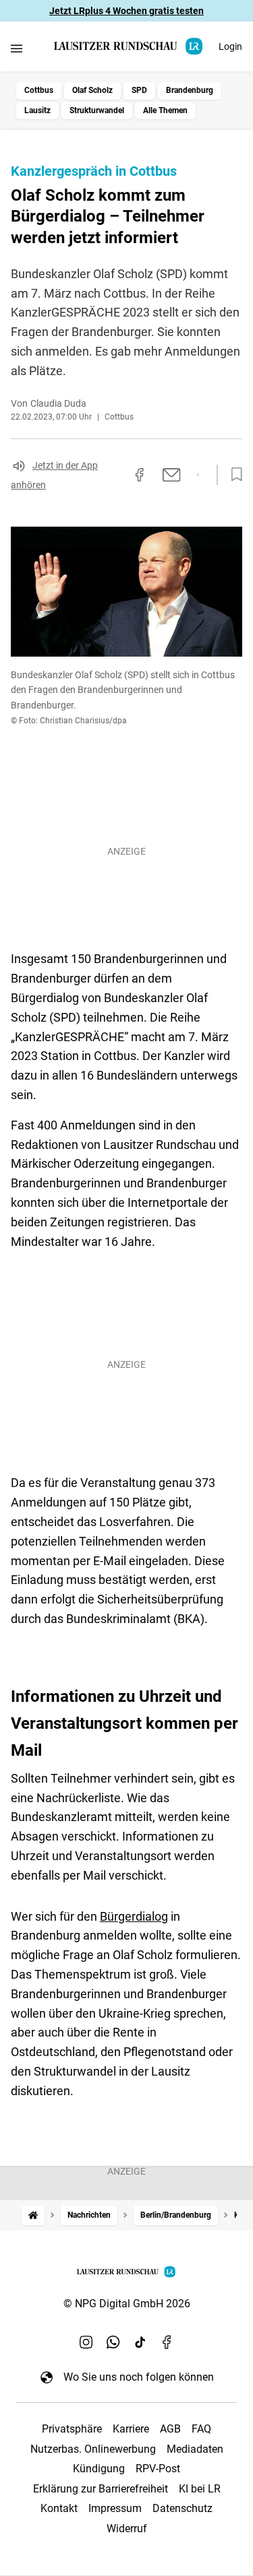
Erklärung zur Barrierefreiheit (101, 2489)
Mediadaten (195, 2449)
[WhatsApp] (113, 2342)
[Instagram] (86, 2342)
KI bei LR (200, 2489)
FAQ (201, 2429)
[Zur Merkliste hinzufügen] (233, 475)
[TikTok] (140, 2342)
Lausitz (37, 110)
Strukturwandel (97, 110)
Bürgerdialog (134, 1916)
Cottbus (39, 90)
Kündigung (99, 2469)
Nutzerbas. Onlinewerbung (93, 2449)
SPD (139, 90)
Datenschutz (182, 2508)
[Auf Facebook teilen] (140, 475)
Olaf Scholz (92, 90)
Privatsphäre (72, 2429)
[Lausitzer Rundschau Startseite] (129, 46)
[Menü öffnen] (17, 48)
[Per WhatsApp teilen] (198, 475)
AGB (170, 2429)
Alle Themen (165, 110)
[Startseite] (33, 2215)
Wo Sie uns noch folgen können (139, 2377)
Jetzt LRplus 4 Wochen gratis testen (126, 11)
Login (230, 46)
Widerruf (127, 2529)
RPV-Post (158, 2469)
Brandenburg (190, 90)
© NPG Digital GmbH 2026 (127, 2304)
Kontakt (59, 2508)
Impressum (115, 2508)
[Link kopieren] (115, 475)
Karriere (131, 2429)
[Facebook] (167, 2342)
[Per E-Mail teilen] (172, 475)
